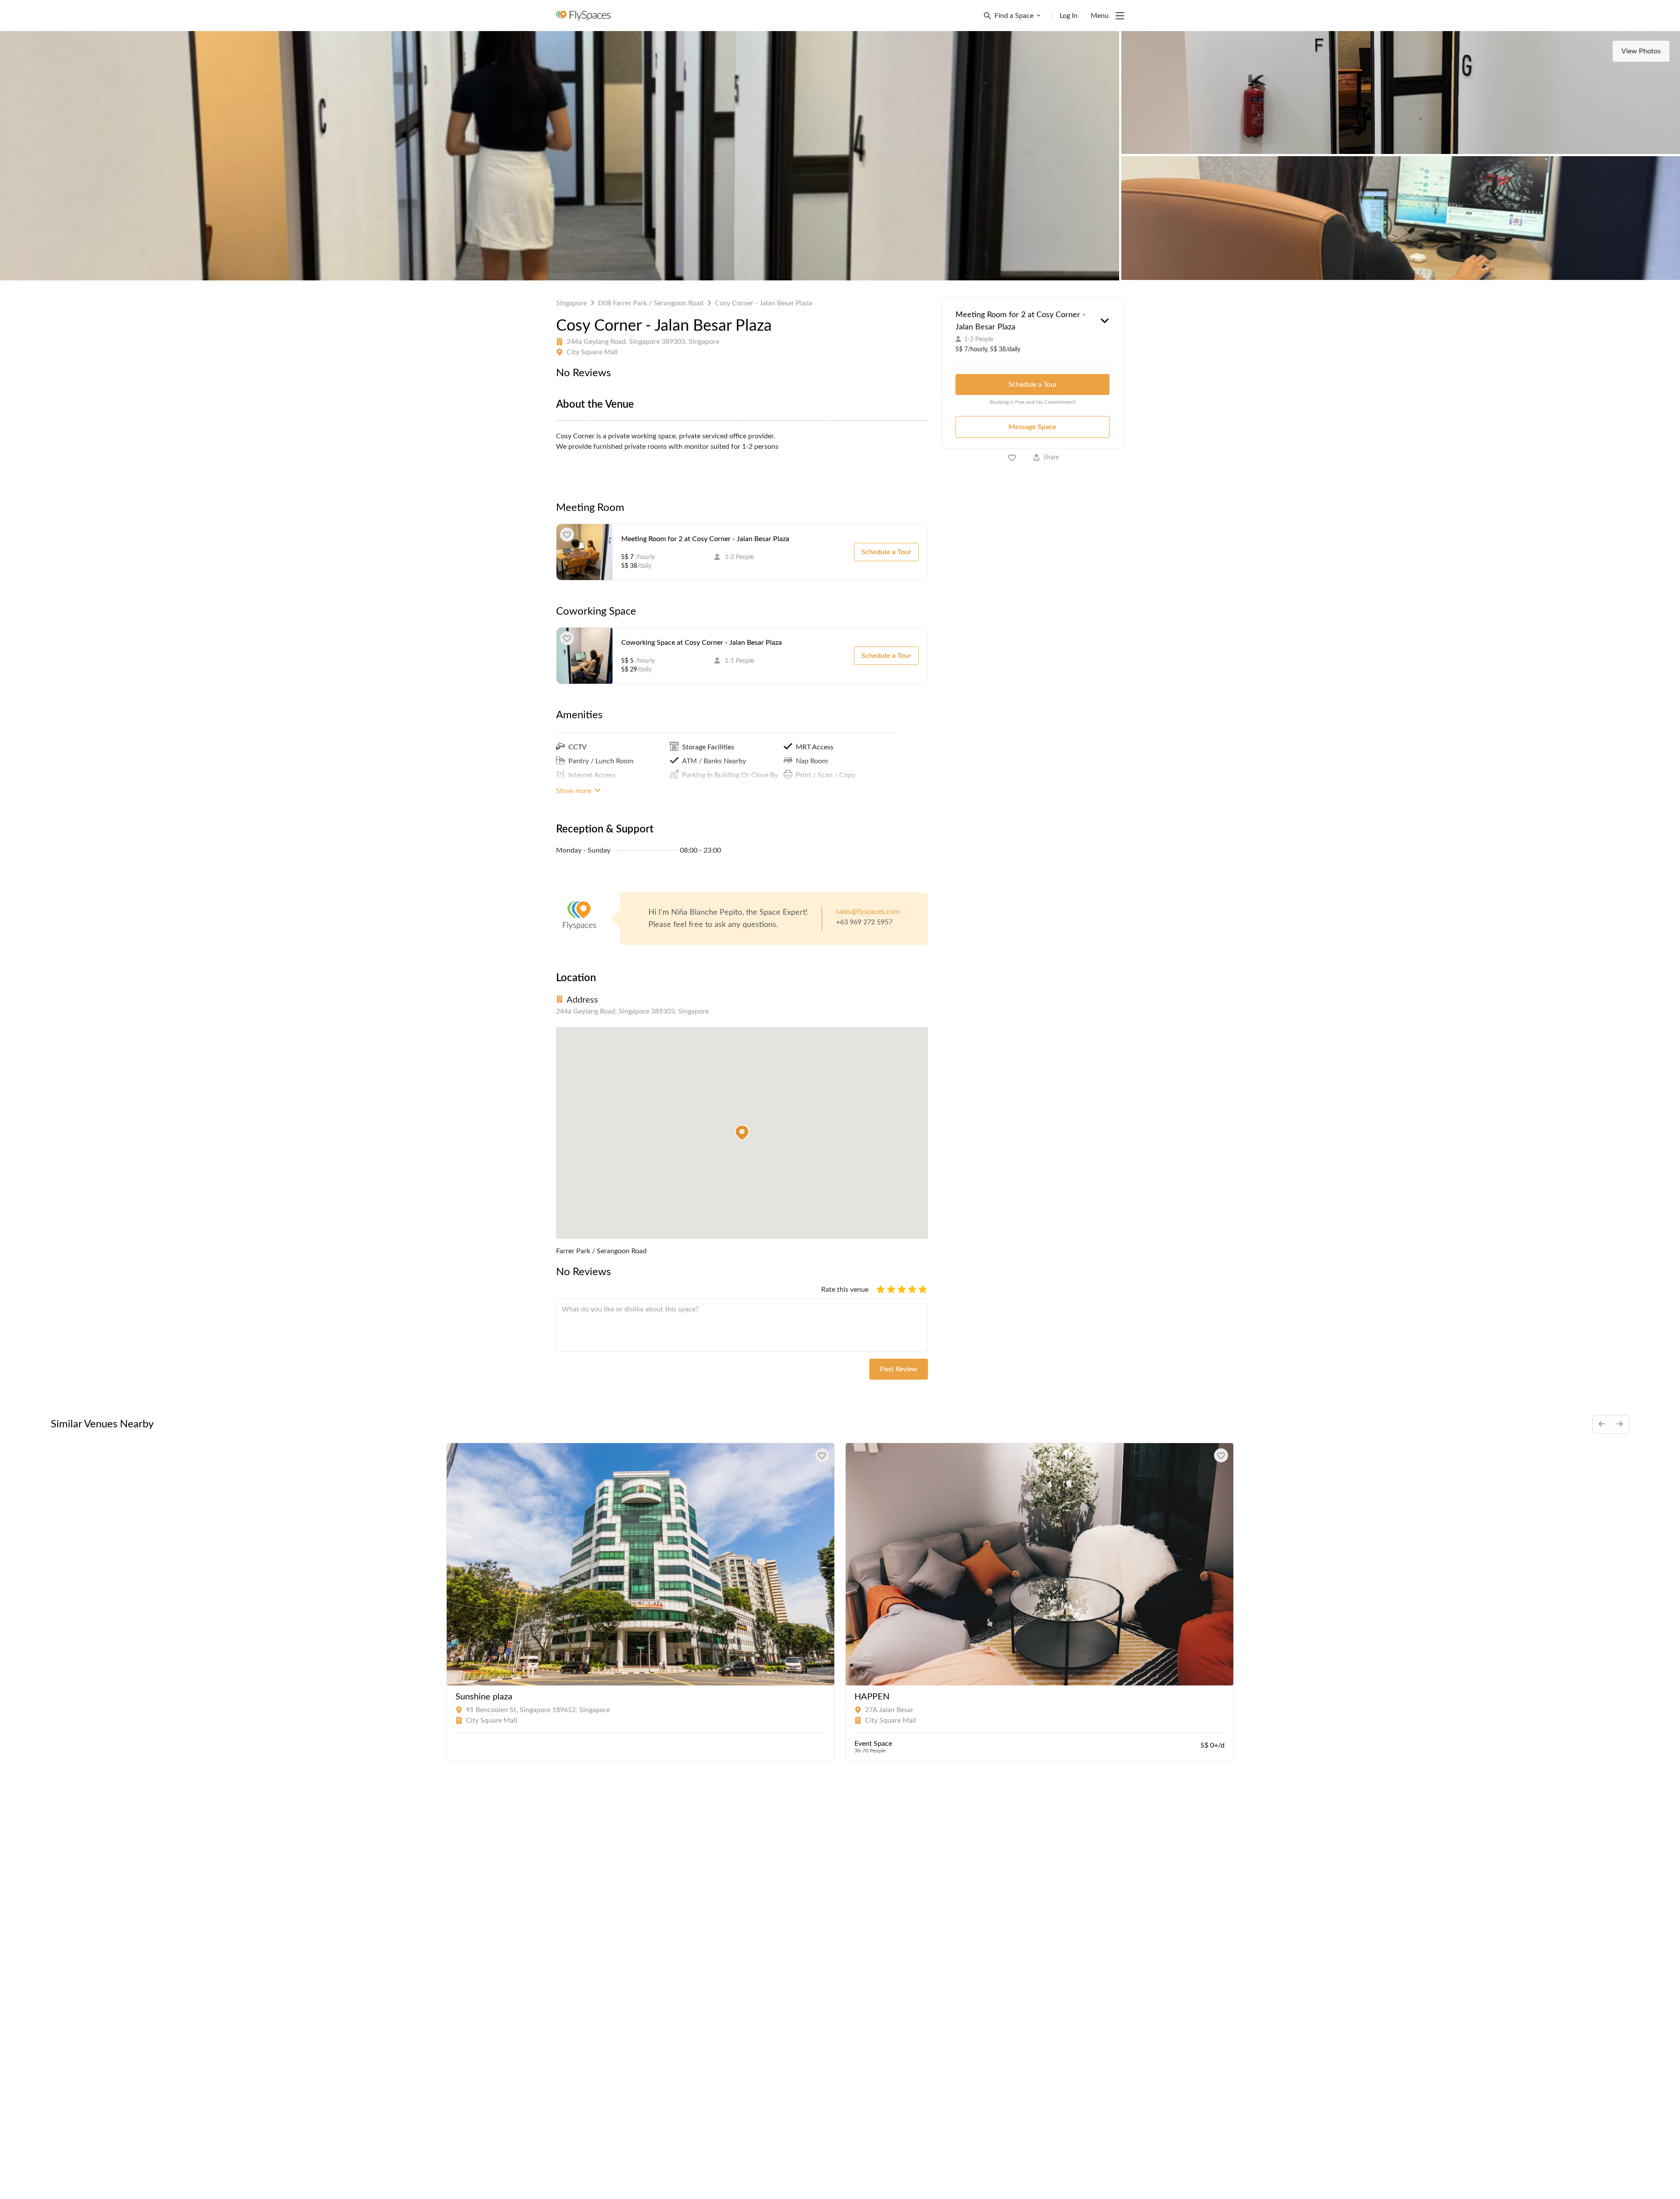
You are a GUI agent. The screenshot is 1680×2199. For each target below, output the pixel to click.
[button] (742, 1133)
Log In (1069, 16)
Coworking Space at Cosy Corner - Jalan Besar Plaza (702, 643)
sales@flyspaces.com (868, 912)
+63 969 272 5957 (864, 922)
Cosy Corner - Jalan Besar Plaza (763, 303)
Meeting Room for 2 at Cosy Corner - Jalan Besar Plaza (705, 539)
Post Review (899, 1369)
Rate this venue (845, 1290)
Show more (574, 791)
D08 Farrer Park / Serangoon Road (651, 303)
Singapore (571, 303)
